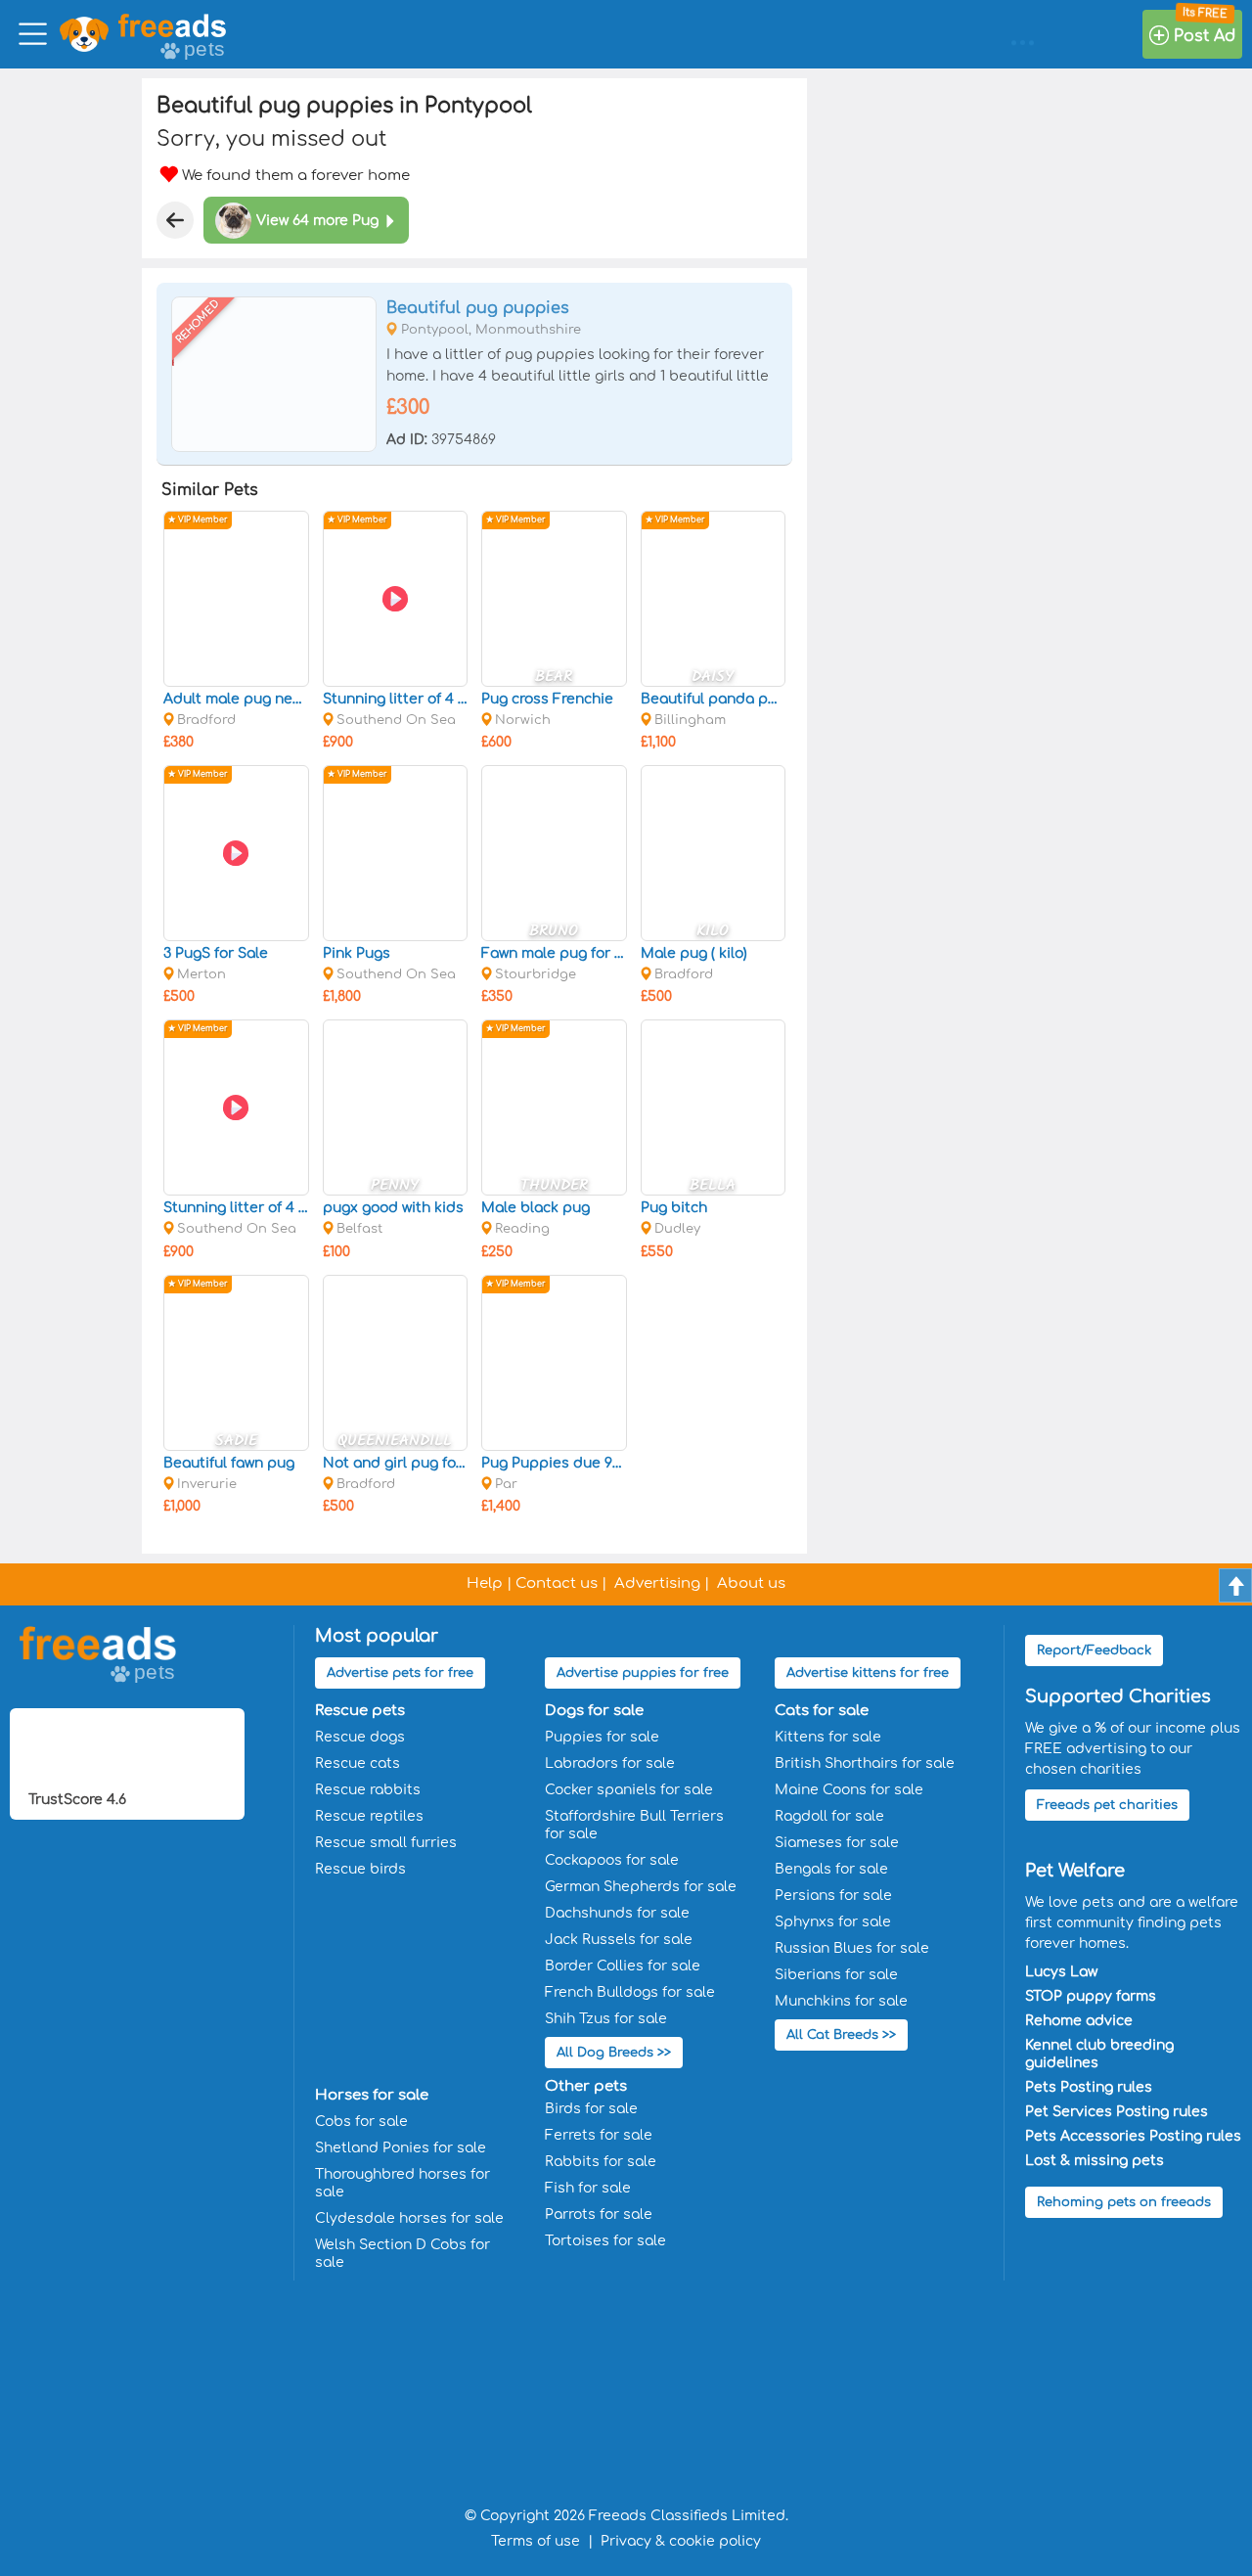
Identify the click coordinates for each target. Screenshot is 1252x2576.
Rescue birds (360, 1869)
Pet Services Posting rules (1117, 2112)
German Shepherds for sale (641, 1887)
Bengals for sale (831, 1869)
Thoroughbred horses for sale (402, 2183)
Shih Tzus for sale (606, 2019)
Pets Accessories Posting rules (1133, 2136)
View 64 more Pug (317, 221)
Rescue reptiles (369, 1816)
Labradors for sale (610, 1763)
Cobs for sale (361, 2122)
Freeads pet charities (1107, 1805)
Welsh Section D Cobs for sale (402, 2254)
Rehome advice (1079, 2021)
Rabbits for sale (601, 2162)
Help (485, 1583)
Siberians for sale (836, 1975)
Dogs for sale (594, 1711)
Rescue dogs (360, 1737)
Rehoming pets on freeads (1124, 2202)
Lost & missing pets (1095, 2161)
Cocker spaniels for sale (629, 1790)
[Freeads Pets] (172, 25)
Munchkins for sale (841, 2001)
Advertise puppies (643, 1673)
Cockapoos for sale (612, 1860)
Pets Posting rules (1089, 2087)
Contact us (557, 1583)
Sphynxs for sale (833, 1922)
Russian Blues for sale (852, 1948)
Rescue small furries (386, 1843)
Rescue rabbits (368, 1790)
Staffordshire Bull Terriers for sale (634, 1825)
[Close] (175, 220)
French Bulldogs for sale (630, 1992)
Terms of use (536, 2541)
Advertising (657, 1583)
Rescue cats (358, 1763)
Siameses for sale (837, 1843)
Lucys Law (1061, 1972)
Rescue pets (360, 1711)
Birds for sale (591, 2109)
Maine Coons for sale (849, 1790)
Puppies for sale (602, 1737)
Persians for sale (833, 1896)
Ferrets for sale (599, 2135)
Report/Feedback (1094, 1650)
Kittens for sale (828, 1737)
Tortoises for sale (605, 2241)
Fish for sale (588, 2188)
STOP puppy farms (1091, 1996)
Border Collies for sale (623, 1966)
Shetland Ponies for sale (401, 2148)
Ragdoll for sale (829, 1816)
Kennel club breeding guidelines (1099, 2054)
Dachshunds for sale (617, 1913)
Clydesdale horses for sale (409, 2218)
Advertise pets (400, 1673)
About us (751, 1583)
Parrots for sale (599, 2214)
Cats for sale (822, 1711)
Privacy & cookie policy (681, 2541)
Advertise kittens (868, 1673)
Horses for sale (372, 2095)
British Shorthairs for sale (865, 1763)
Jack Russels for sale (619, 1940)
